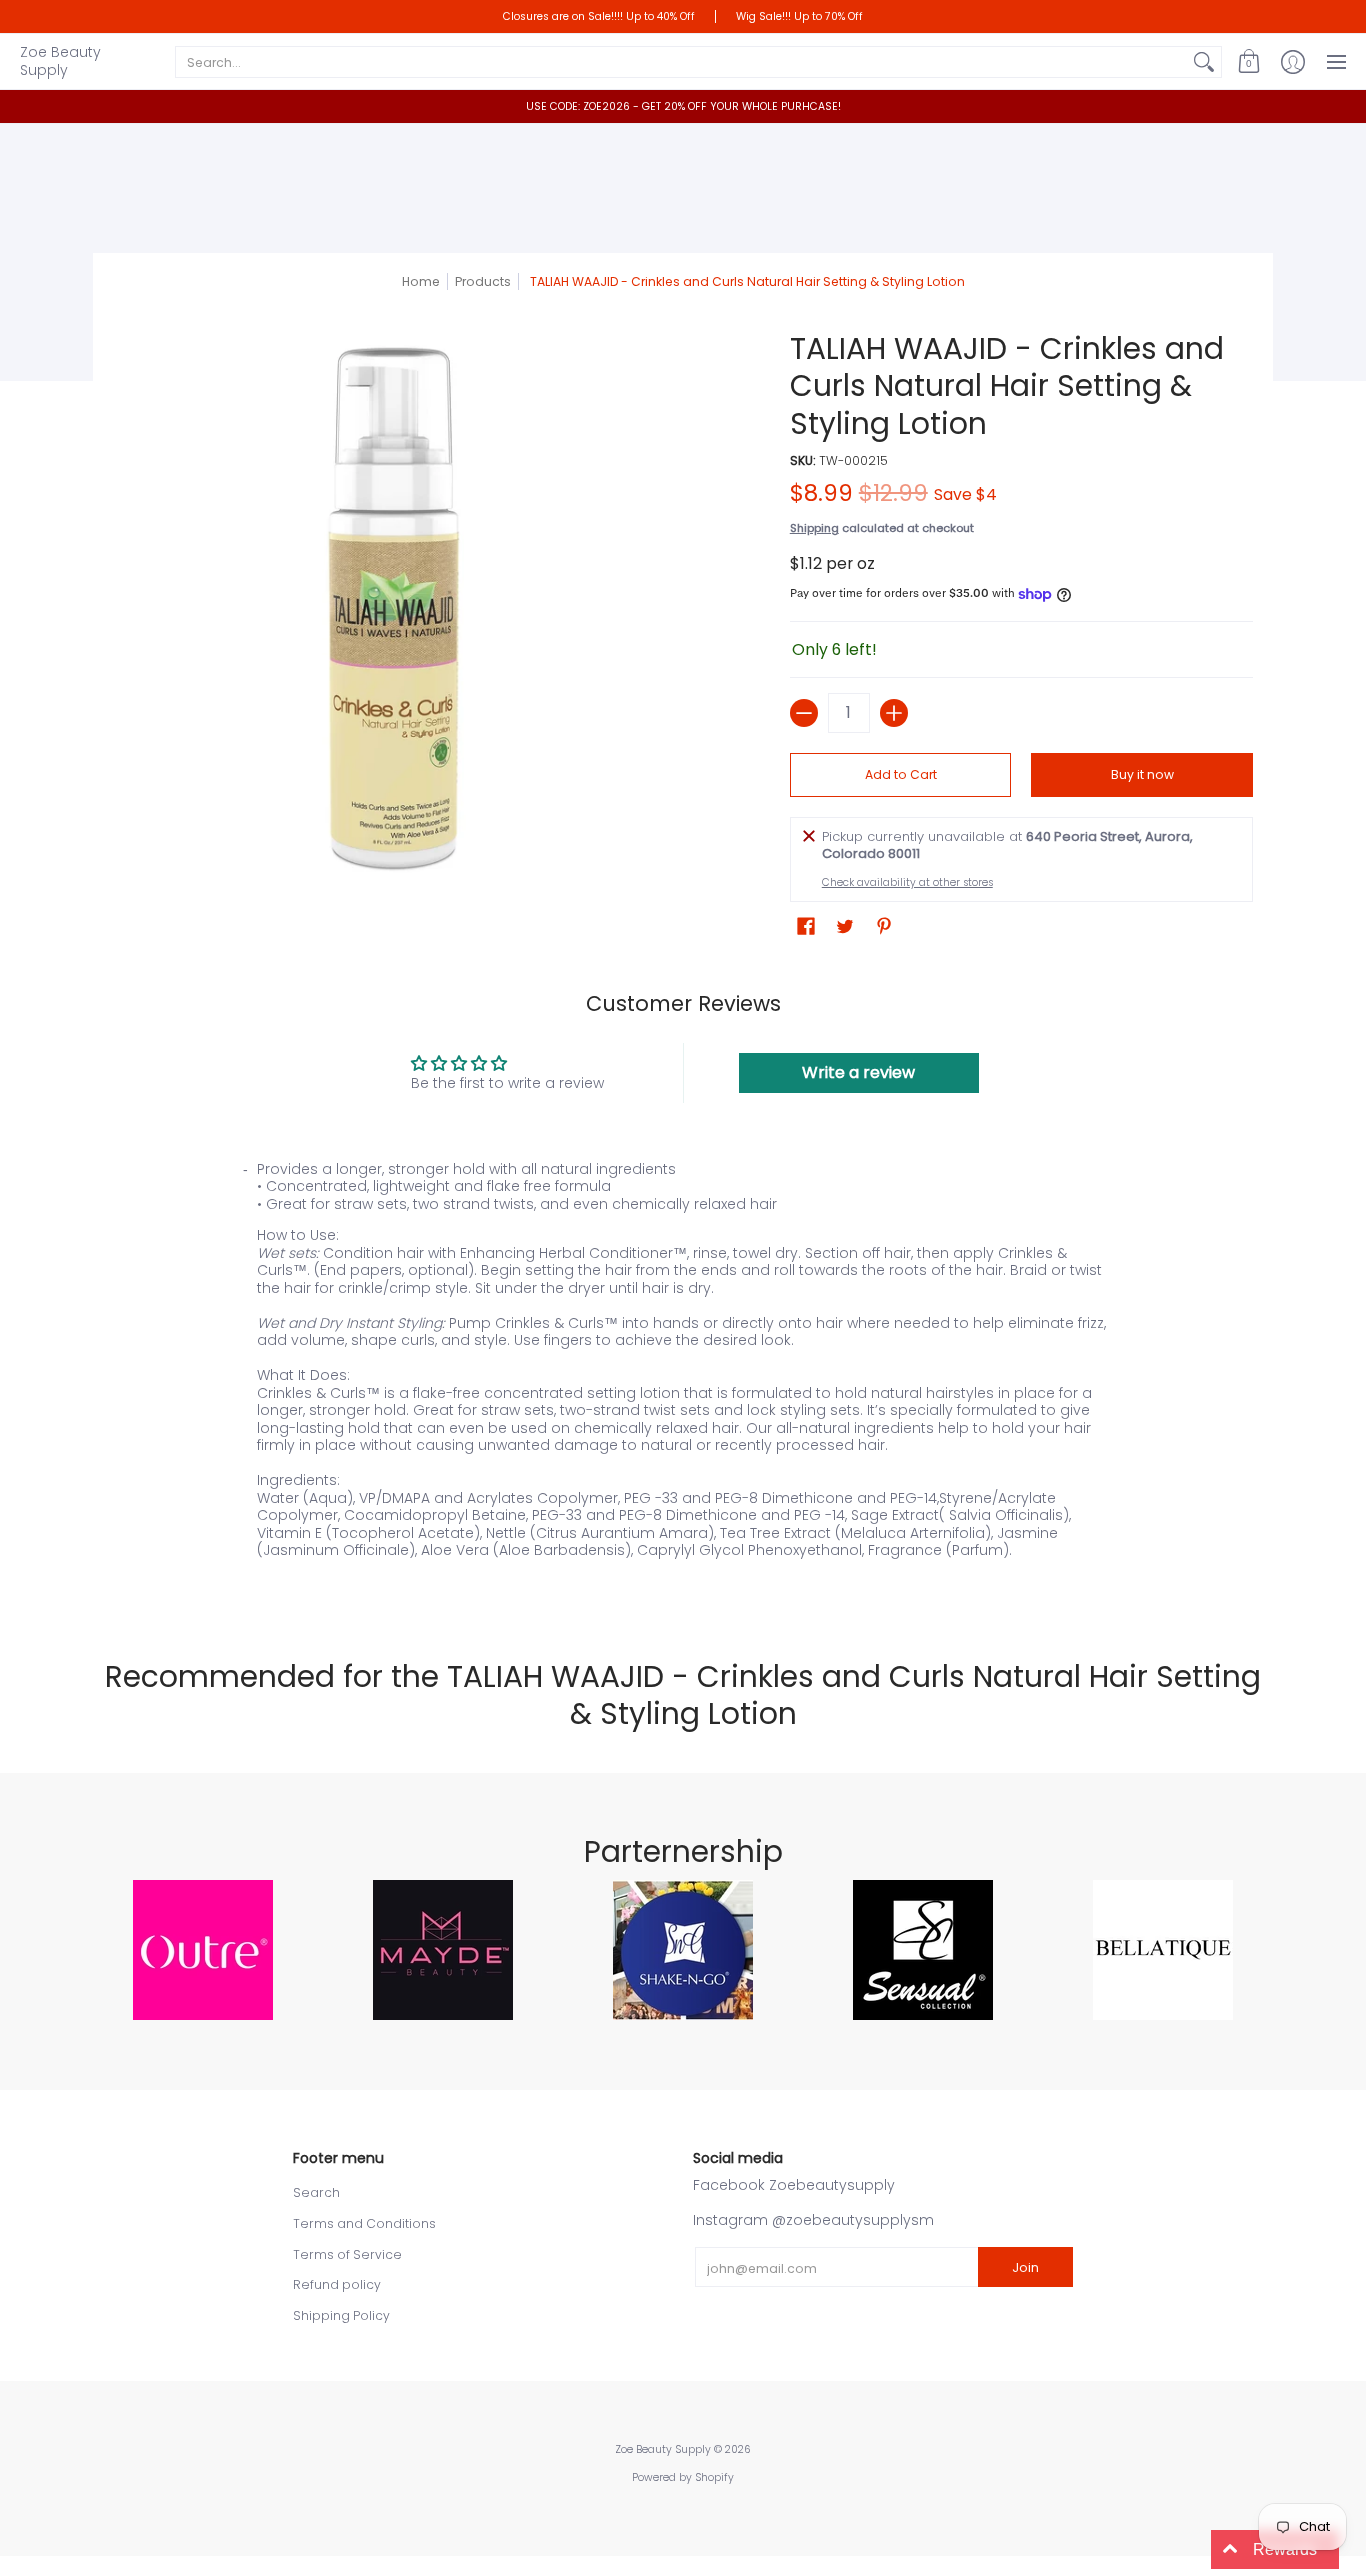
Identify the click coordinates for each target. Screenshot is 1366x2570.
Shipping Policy (341, 2315)
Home (421, 281)
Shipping (814, 528)
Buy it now (1142, 774)
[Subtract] (804, 713)
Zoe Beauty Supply (60, 61)
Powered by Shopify (683, 2477)
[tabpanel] (683, 1375)
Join (1025, 2267)
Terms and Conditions (364, 2223)
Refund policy (337, 2284)
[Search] (1204, 62)
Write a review (858, 1072)
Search (316, 2192)
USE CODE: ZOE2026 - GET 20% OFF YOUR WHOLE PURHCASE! (683, 106)
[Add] (894, 713)
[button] (1249, 61)
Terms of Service (347, 2254)
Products (483, 281)
